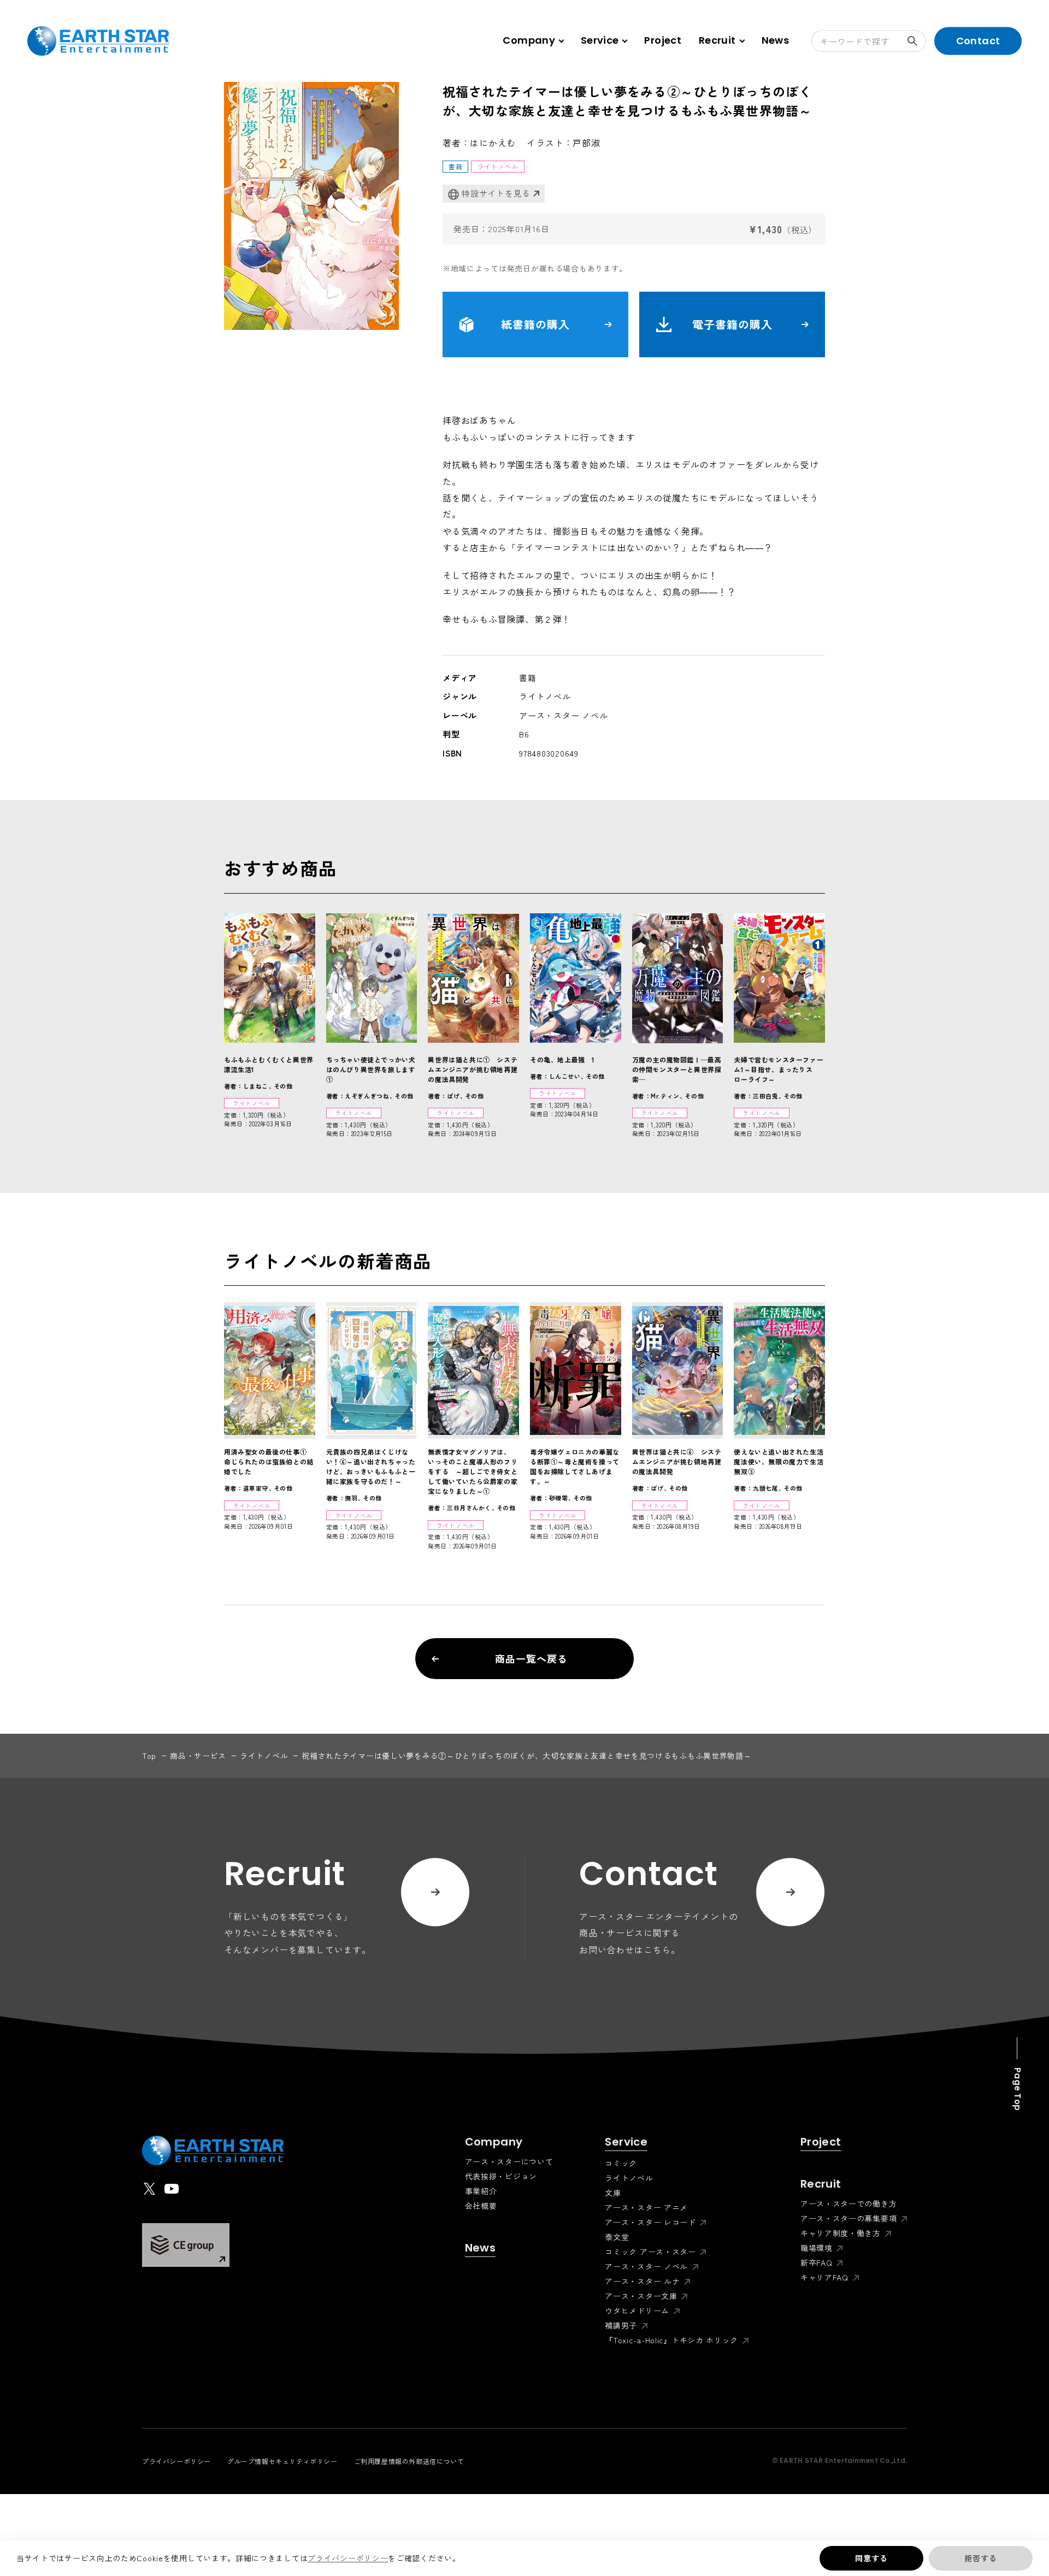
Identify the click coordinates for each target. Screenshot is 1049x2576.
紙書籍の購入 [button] (535, 324)
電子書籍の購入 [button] (732, 324)
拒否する (980, 2558)
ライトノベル (264, 1756)
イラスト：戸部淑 (563, 143)
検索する (915, 41)
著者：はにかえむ (479, 143)
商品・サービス (198, 1756)
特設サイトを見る (496, 193)
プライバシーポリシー (348, 2558)
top (149, 1756)
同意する (871, 2558)
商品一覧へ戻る (531, 1658)
